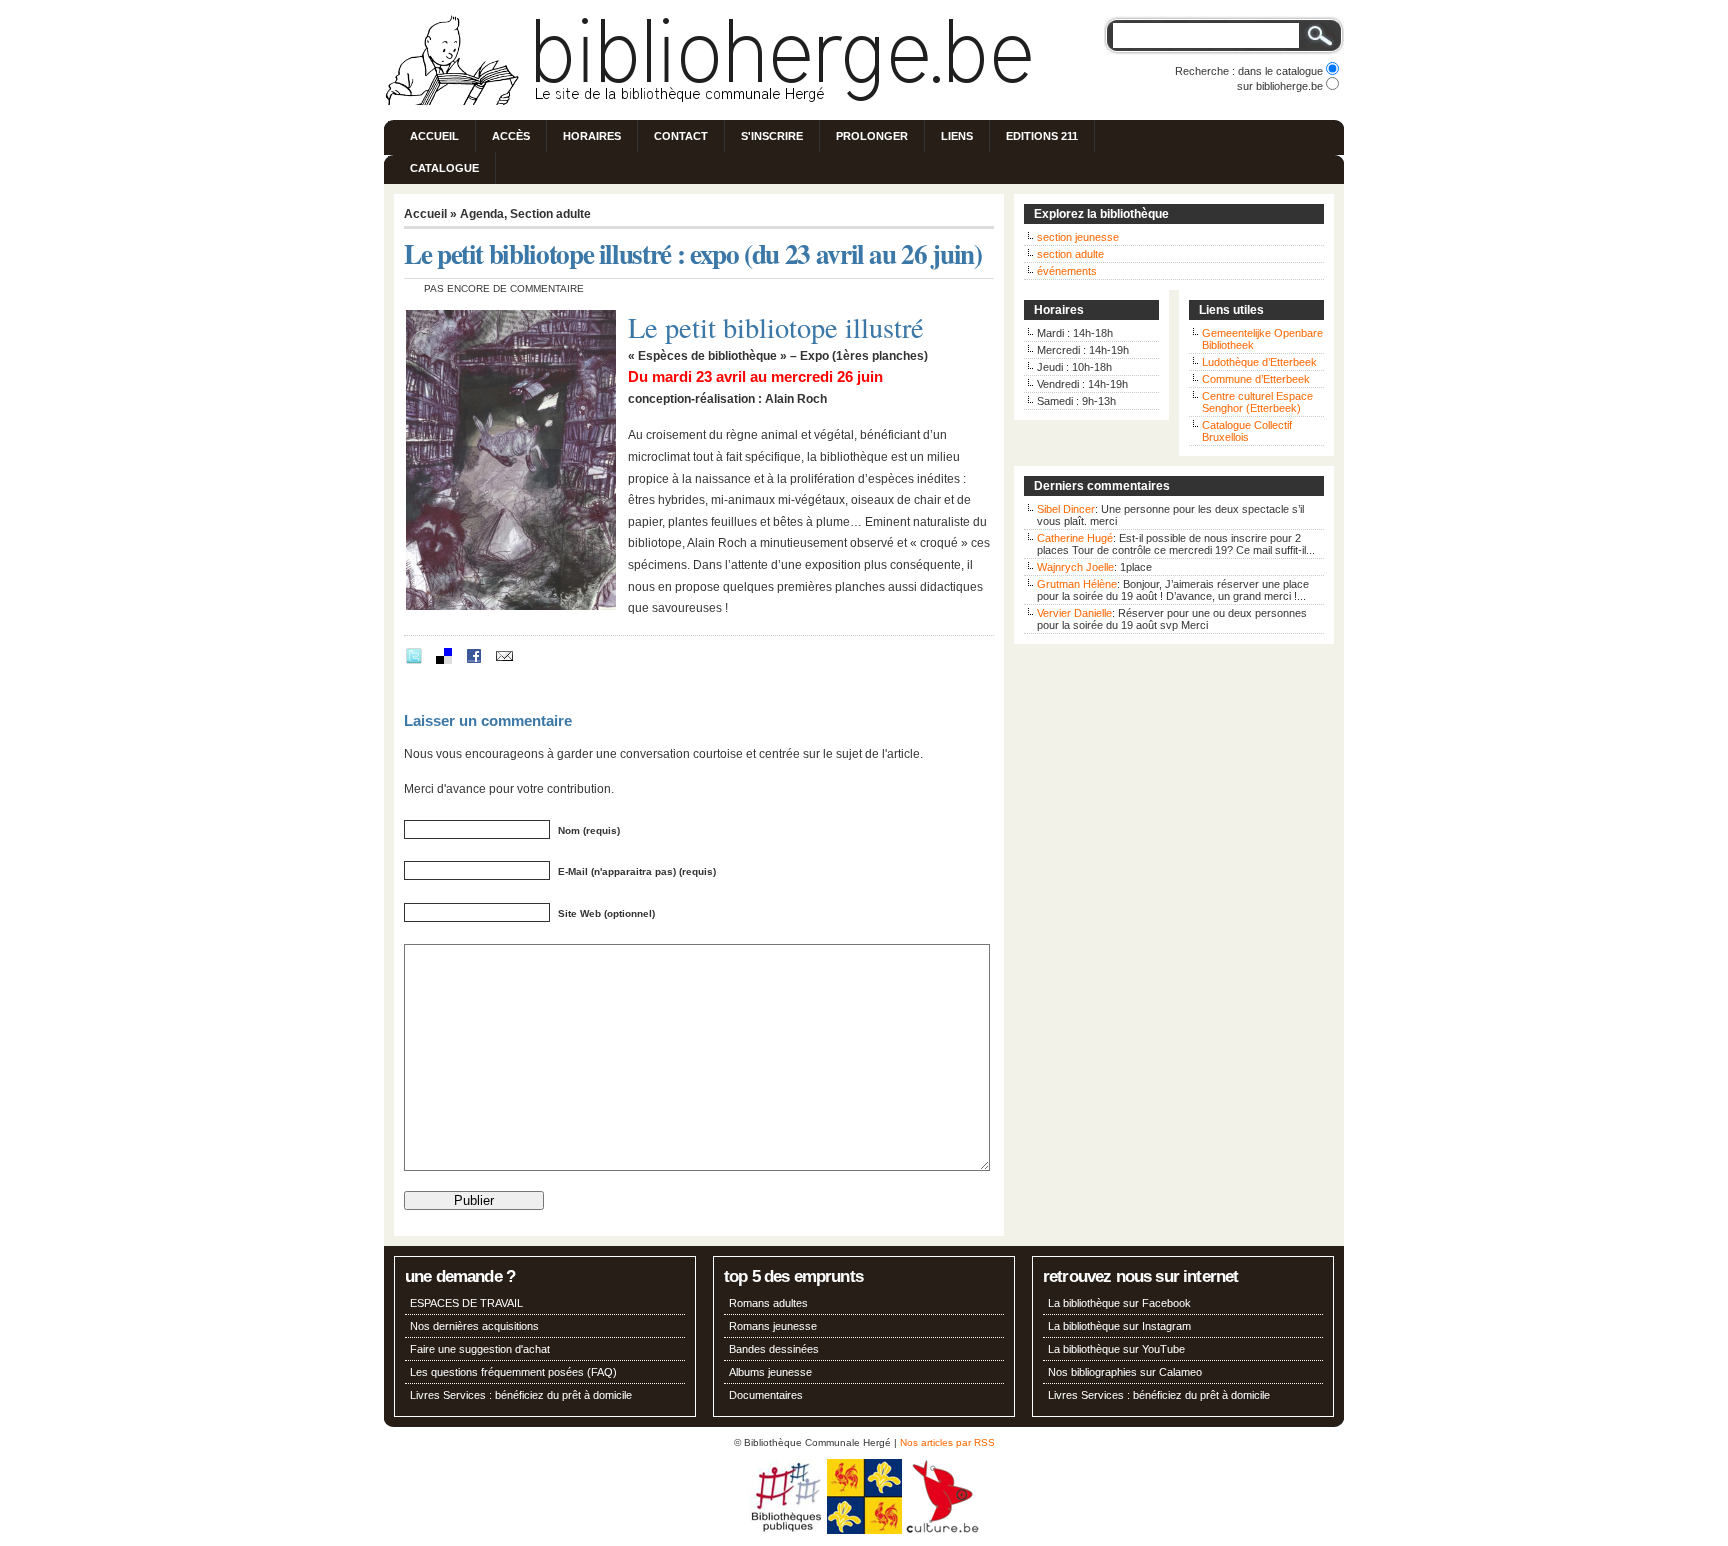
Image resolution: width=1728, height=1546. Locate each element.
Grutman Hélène (1077, 584)
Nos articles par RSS (947, 1442)
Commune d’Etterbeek (1256, 379)
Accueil (434, 136)
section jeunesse (1078, 237)
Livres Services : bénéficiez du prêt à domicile (521, 1395)
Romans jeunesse (773, 1326)
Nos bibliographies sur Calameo (1125, 1372)
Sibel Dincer (1066, 509)
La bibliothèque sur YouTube (1116, 1349)
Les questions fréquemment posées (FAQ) (513, 1372)
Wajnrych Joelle (1075, 567)
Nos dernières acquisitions (474, 1326)
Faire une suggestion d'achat (480, 1349)
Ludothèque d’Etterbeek (1259, 362)
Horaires (592, 136)
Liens (957, 136)
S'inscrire (772, 136)
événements (1067, 271)
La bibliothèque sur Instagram (1119, 1326)
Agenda (482, 214)
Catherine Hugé (1075, 538)
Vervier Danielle (1074, 613)
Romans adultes (768, 1303)
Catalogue (444, 168)
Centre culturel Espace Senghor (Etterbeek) (1257, 402)
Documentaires (766, 1395)
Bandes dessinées (774, 1349)
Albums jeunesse (770, 1372)
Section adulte (550, 214)
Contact (681, 136)
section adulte (1070, 254)
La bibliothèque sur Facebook (1119, 1303)
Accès (511, 136)
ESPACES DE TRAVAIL (466, 1303)
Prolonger (872, 136)
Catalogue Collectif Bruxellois (1247, 431)
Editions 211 (1042, 136)
